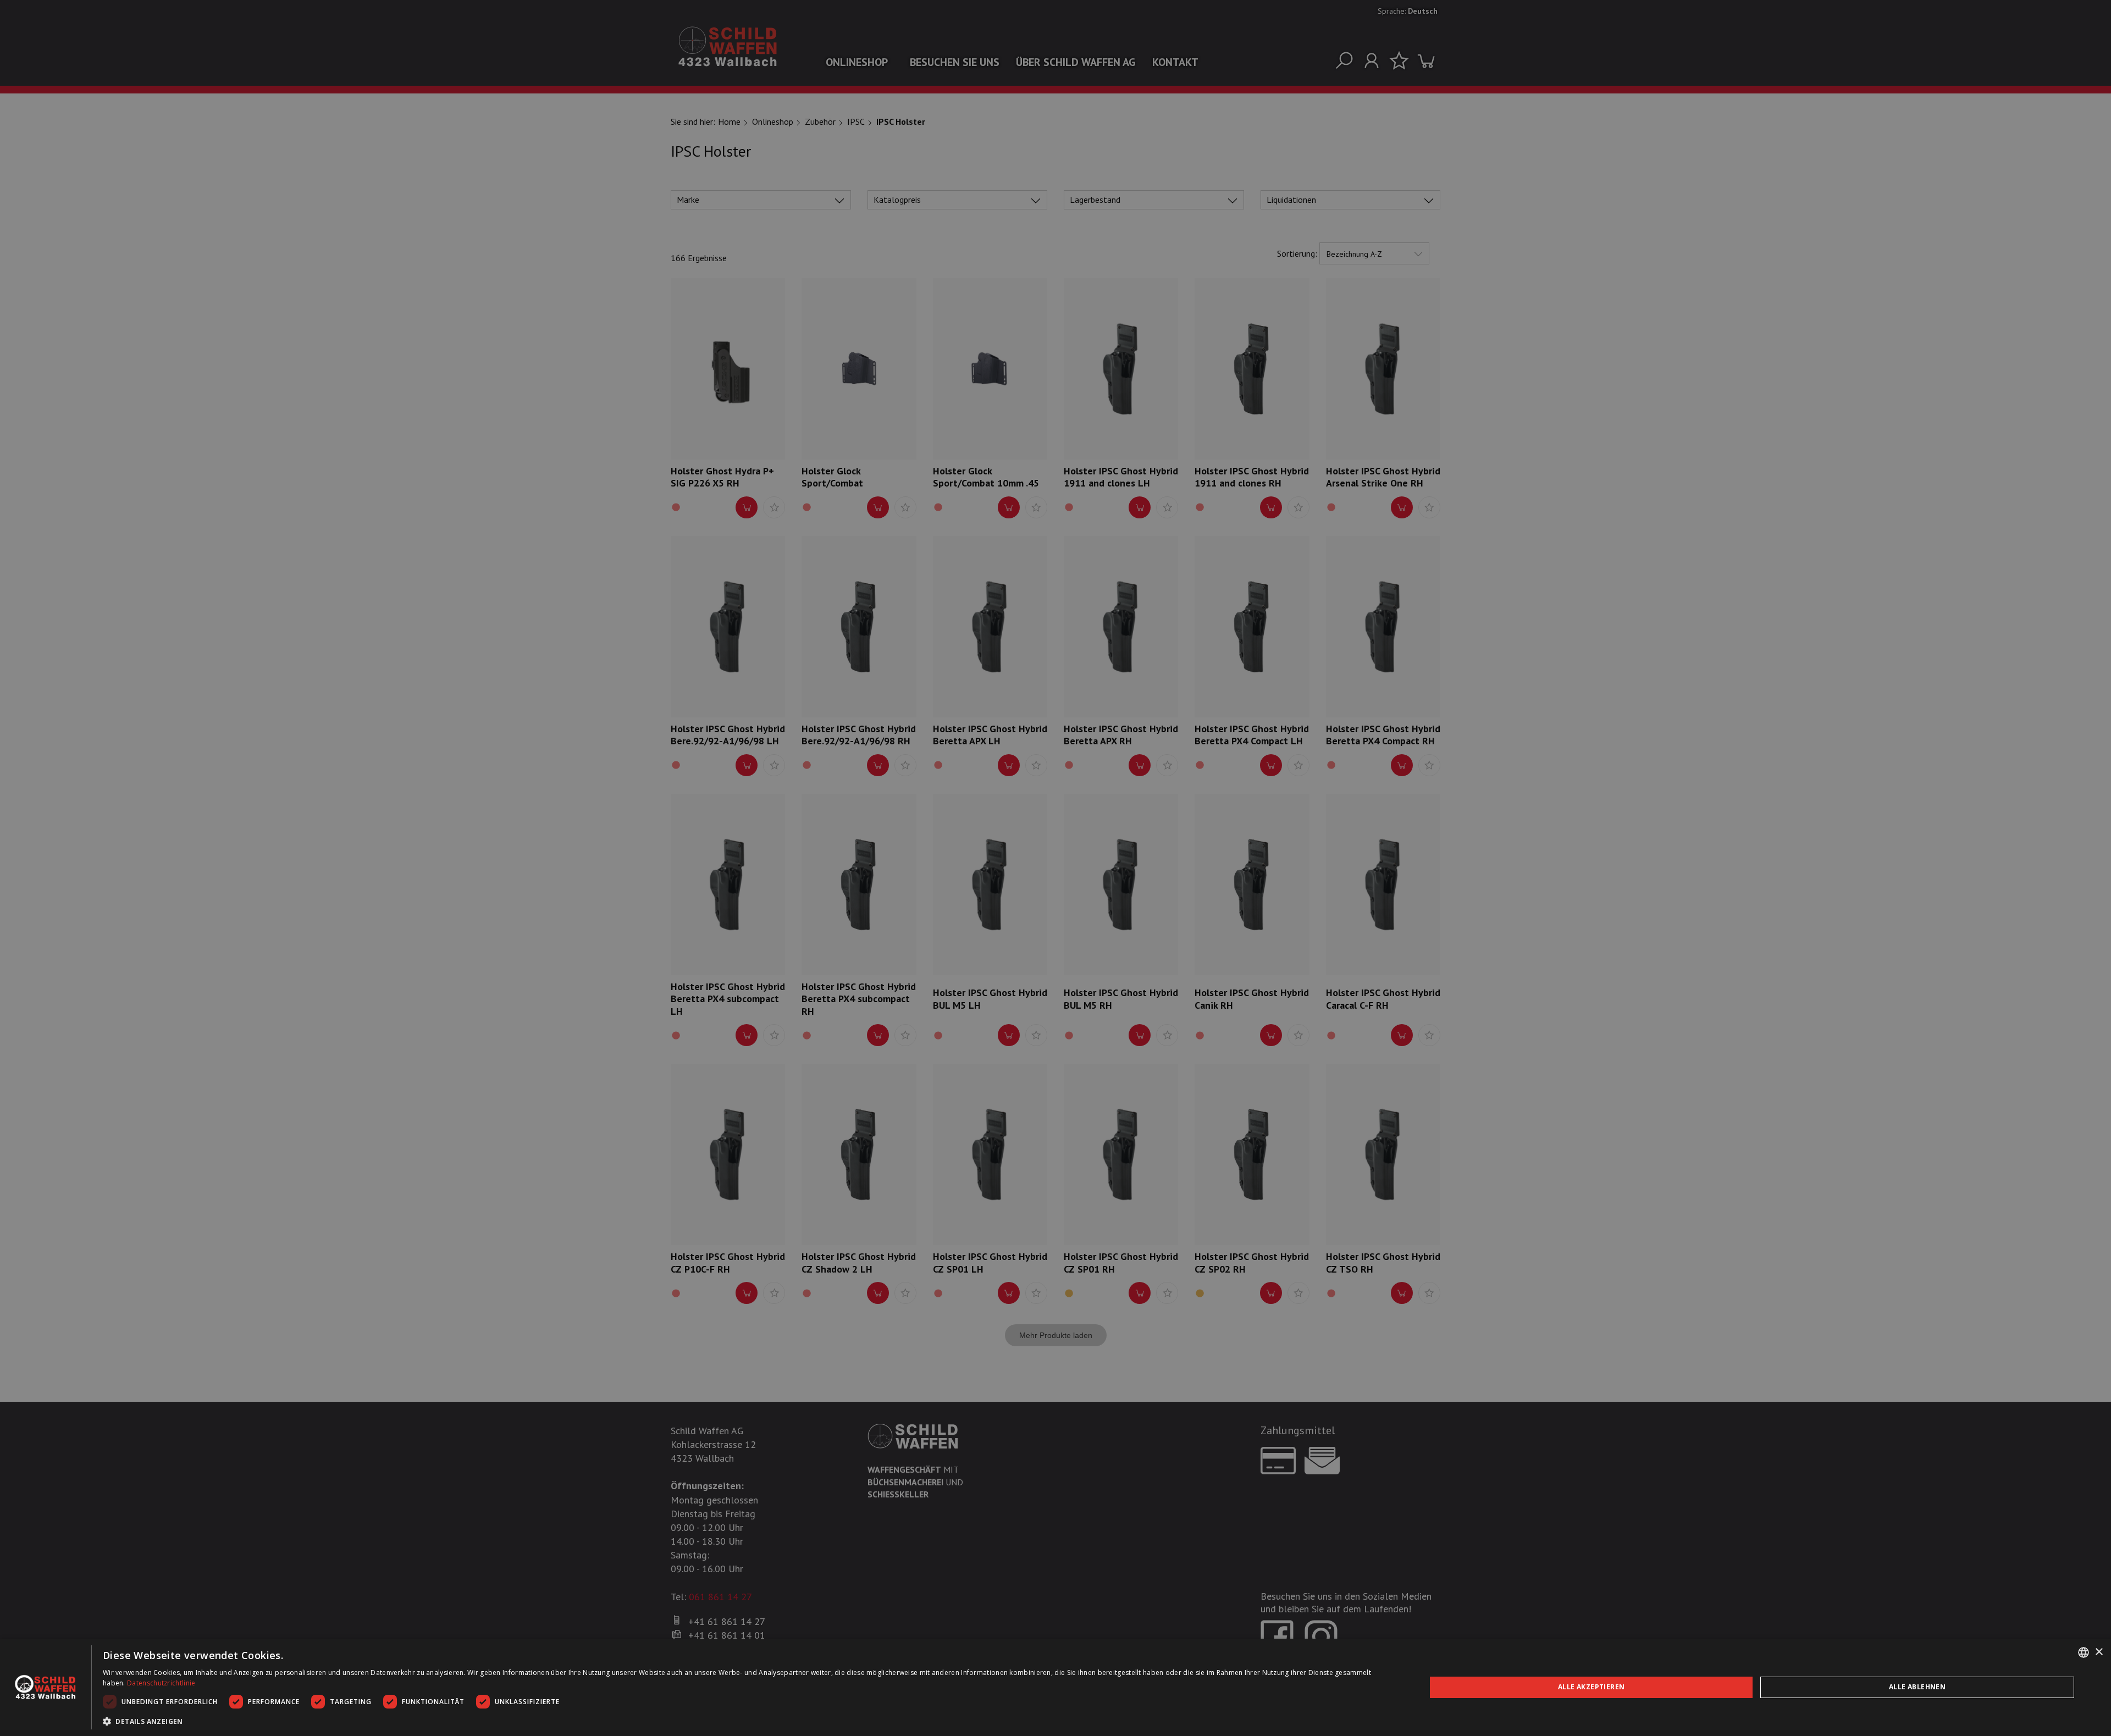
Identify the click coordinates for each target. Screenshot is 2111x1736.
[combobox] (2084, 1652)
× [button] (2099, 1652)
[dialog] (1055, 1687)
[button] (745, 1721)
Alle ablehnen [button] (1917, 1687)
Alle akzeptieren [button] (1591, 1687)
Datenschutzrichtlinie (161, 1683)
